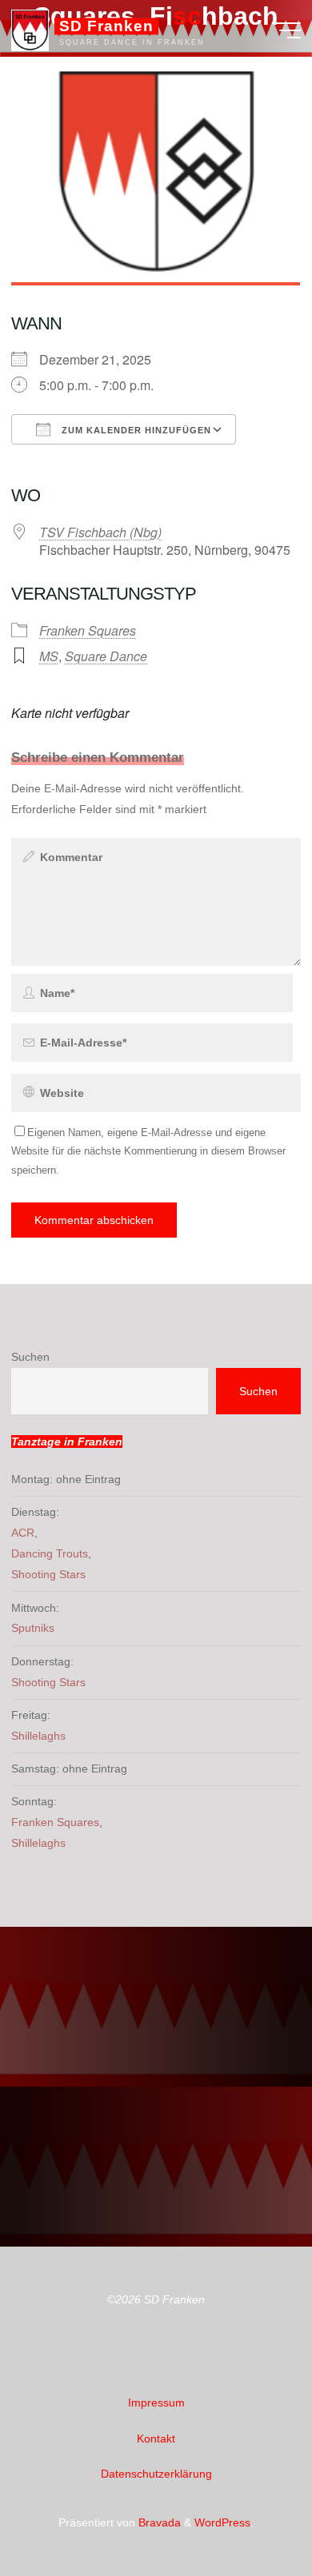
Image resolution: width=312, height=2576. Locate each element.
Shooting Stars (48, 1574)
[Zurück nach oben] (250, 2514)
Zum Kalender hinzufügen (135, 430)
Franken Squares (88, 630)
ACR (23, 1533)
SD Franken (106, 26)
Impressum (156, 2403)
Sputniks (33, 1628)
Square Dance (106, 655)
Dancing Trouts (50, 1553)
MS (49, 655)
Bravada (158, 2522)
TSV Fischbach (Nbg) (100, 532)
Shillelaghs (38, 1736)
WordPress (222, 2522)
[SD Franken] (30, 30)
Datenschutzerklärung (156, 2474)
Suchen (30, 1357)
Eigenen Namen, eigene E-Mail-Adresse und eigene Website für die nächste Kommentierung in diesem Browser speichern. (148, 1151)
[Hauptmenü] (286, 30)
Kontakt (156, 2438)
